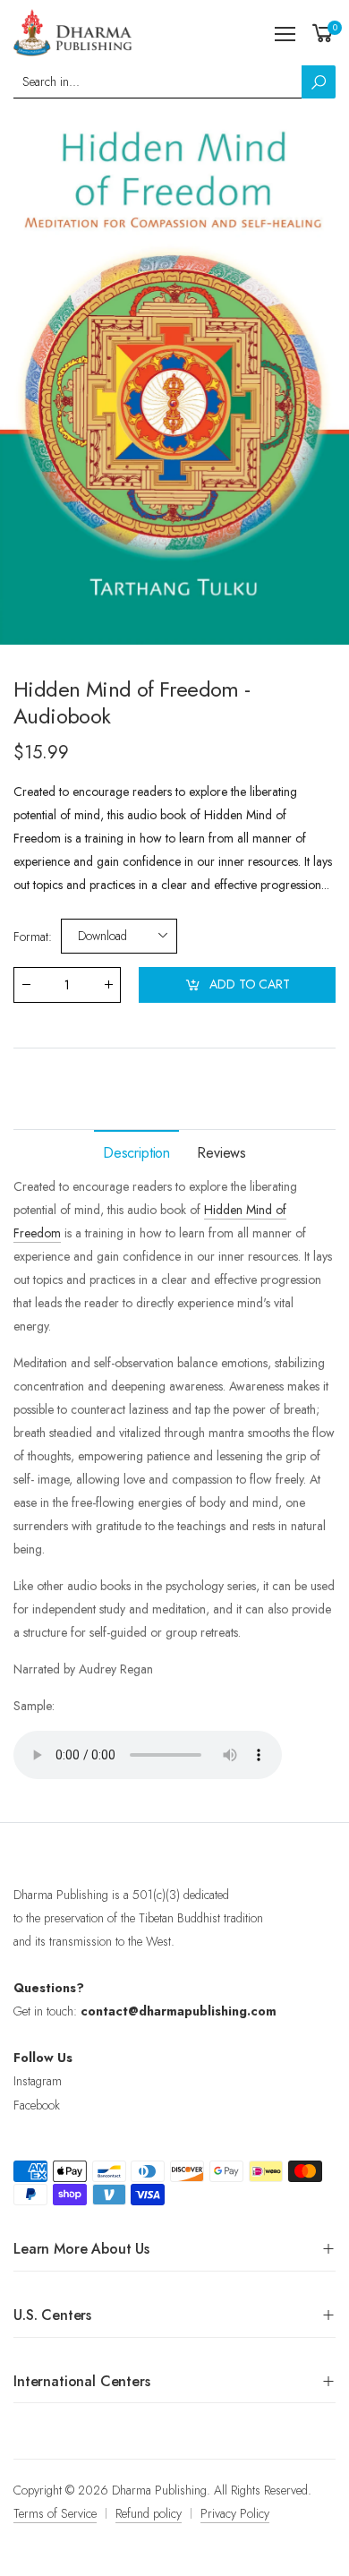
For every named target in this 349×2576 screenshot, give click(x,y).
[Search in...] (319, 82)
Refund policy (149, 2513)
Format (33, 936)
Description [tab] (136, 1153)
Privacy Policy (235, 2513)
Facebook (37, 2105)
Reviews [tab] (221, 1153)
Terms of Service (55, 2513)
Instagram (38, 2081)
